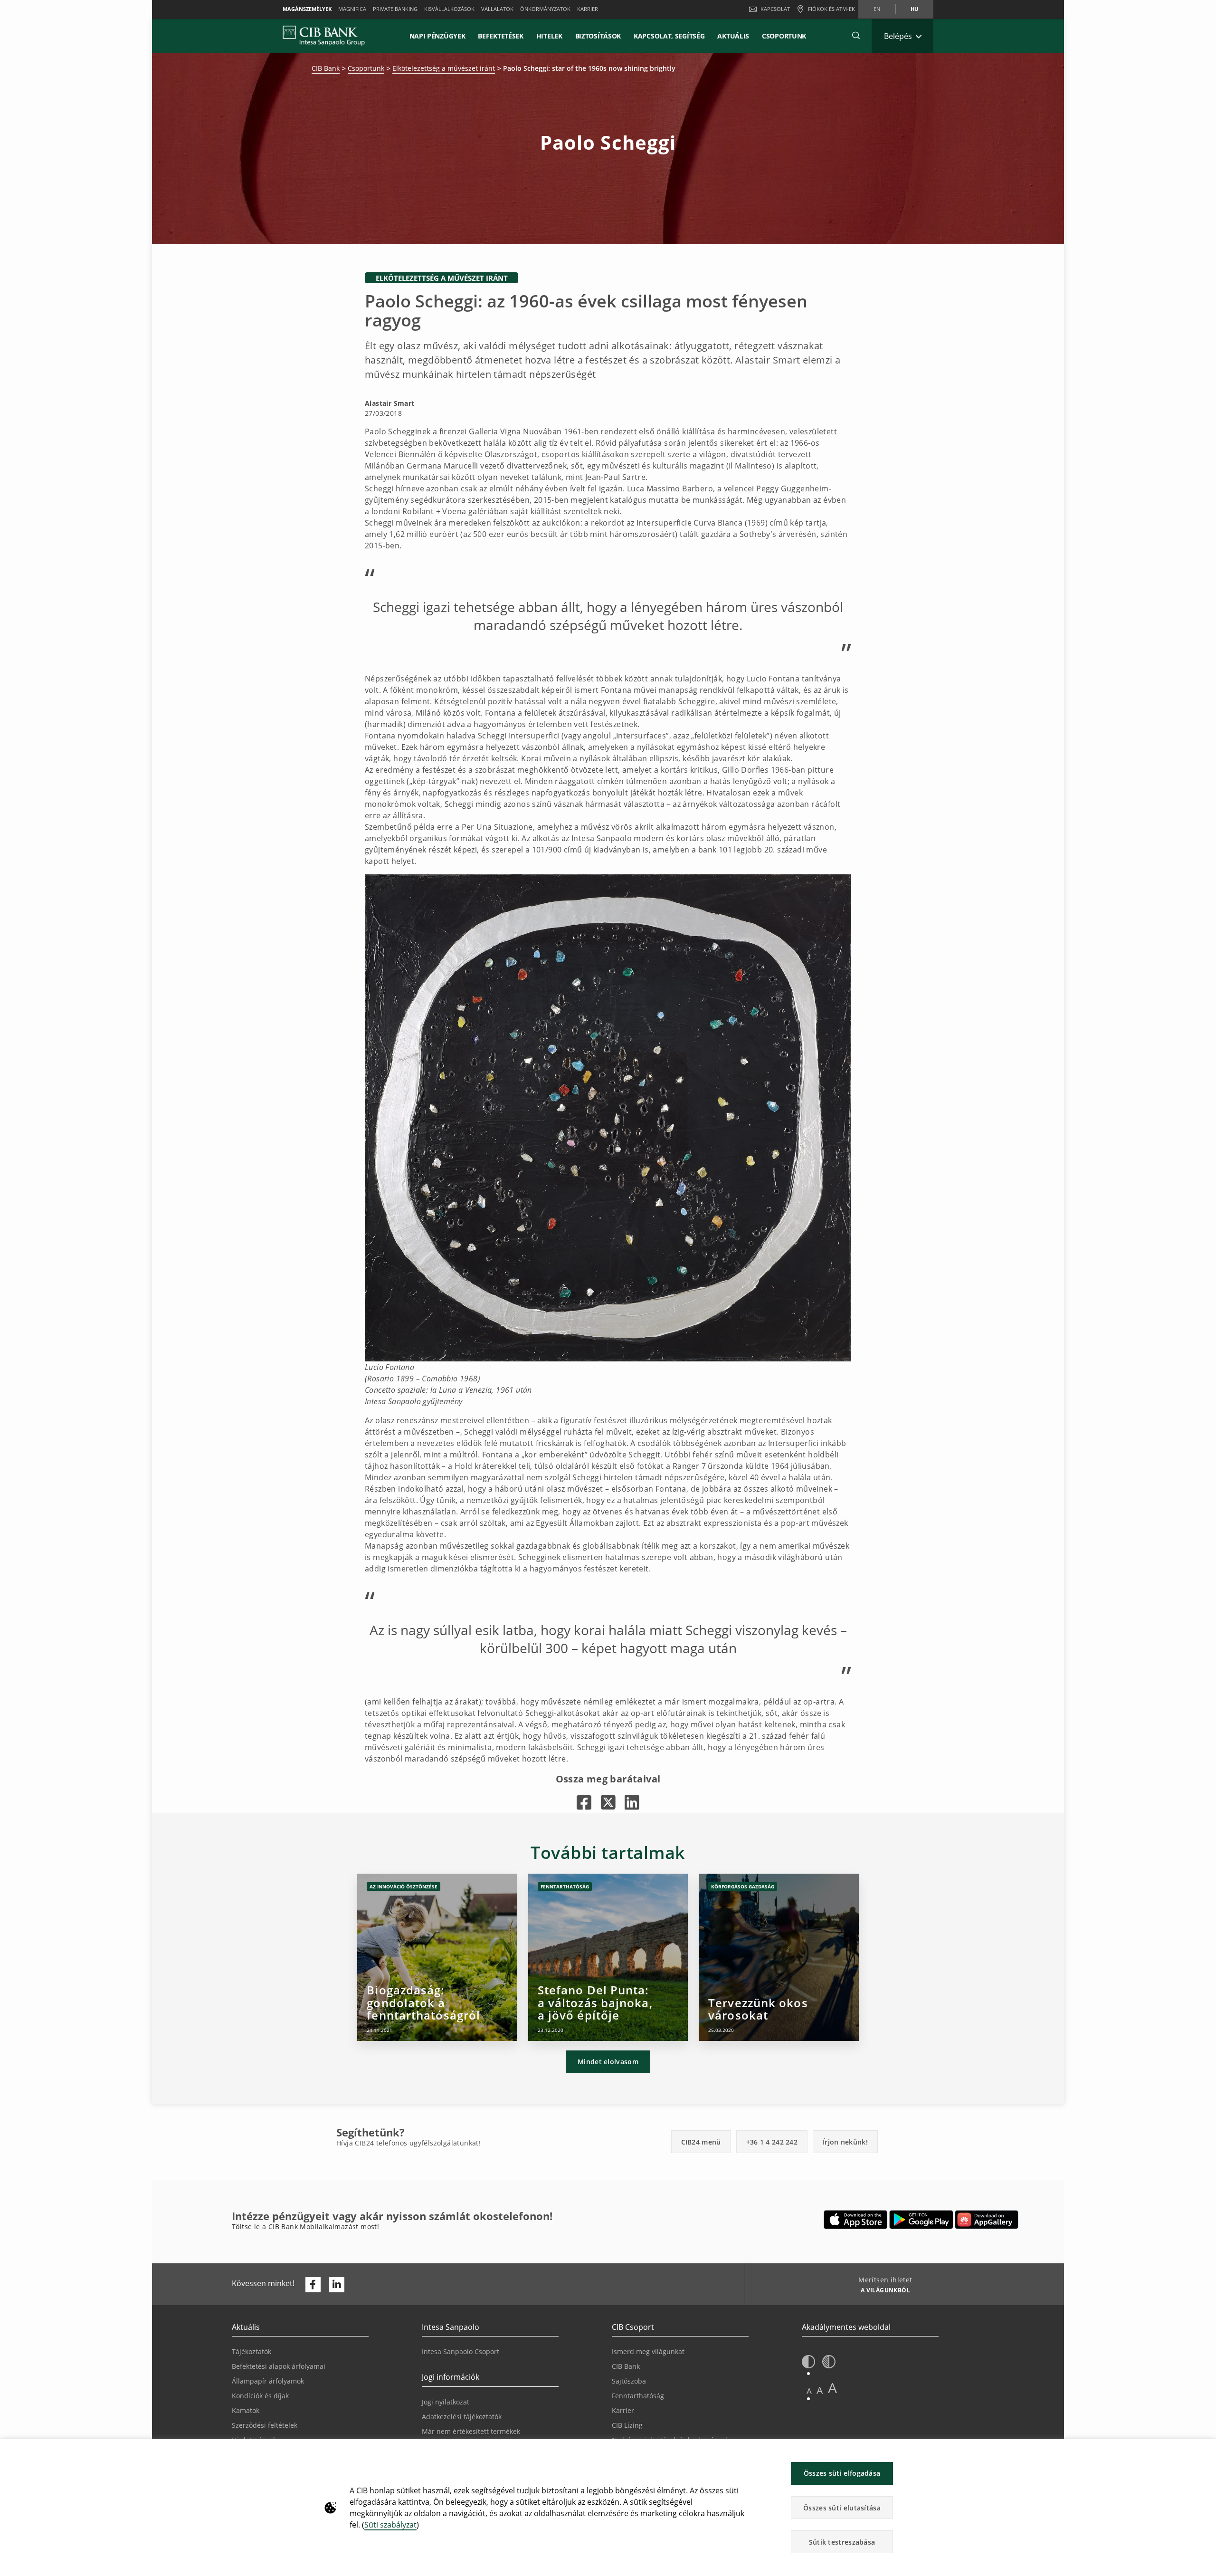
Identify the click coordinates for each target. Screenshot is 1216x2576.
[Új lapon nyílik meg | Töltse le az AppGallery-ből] (987, 2220)
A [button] (809, 2391)
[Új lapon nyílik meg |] (584, 1802)
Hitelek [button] (549, 36)
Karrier (623, 2410)
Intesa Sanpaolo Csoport (461, 2351)
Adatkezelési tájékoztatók (462, 2417)
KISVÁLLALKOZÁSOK (449, 9)
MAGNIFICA (352, 9)
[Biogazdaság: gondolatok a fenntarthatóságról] (437, 1957)
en (877, 9)
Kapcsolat (775, 9)
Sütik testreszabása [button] (842, 2542)
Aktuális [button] (733, 36)
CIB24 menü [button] (701, 2142)
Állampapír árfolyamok (268, 2381)
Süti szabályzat (390, 2525)
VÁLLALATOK (497, 9)
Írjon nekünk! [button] (845, 2142)
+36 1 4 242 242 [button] (772, 2142)
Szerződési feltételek (265, 2425)
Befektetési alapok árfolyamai (279, 2366)
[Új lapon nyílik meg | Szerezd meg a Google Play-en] (921, 2220)
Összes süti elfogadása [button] (842, 2473)
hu (914, 9)
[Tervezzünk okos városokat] (779, 1957)
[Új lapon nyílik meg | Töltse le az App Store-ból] (856, 2220)
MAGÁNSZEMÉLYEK (307, 9)
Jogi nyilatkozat (446, 2402)
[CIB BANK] (324, 36)
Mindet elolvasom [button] (608, 2062)
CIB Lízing (627, 2425)
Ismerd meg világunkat (648, 2351)
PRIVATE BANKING (395, 9)
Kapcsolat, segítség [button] (669, 36)
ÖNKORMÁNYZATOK (545, 9)
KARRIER (588, 9)
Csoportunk (366, 68)
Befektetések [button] (500, 36)
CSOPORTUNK (784, 36)
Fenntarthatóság (638, 2396)
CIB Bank (326, 68)
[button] (856, 36)
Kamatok (246, 2410)
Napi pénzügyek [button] (437, 36)
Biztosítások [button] (598, 36)
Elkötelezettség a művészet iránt (444, 68)
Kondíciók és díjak (260, 2396)
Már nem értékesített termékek (471, 2431)
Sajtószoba (629, 2381)
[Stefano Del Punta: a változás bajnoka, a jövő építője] (608, 1957)
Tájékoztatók (252, 2351)
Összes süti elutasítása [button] (842, 2508)
